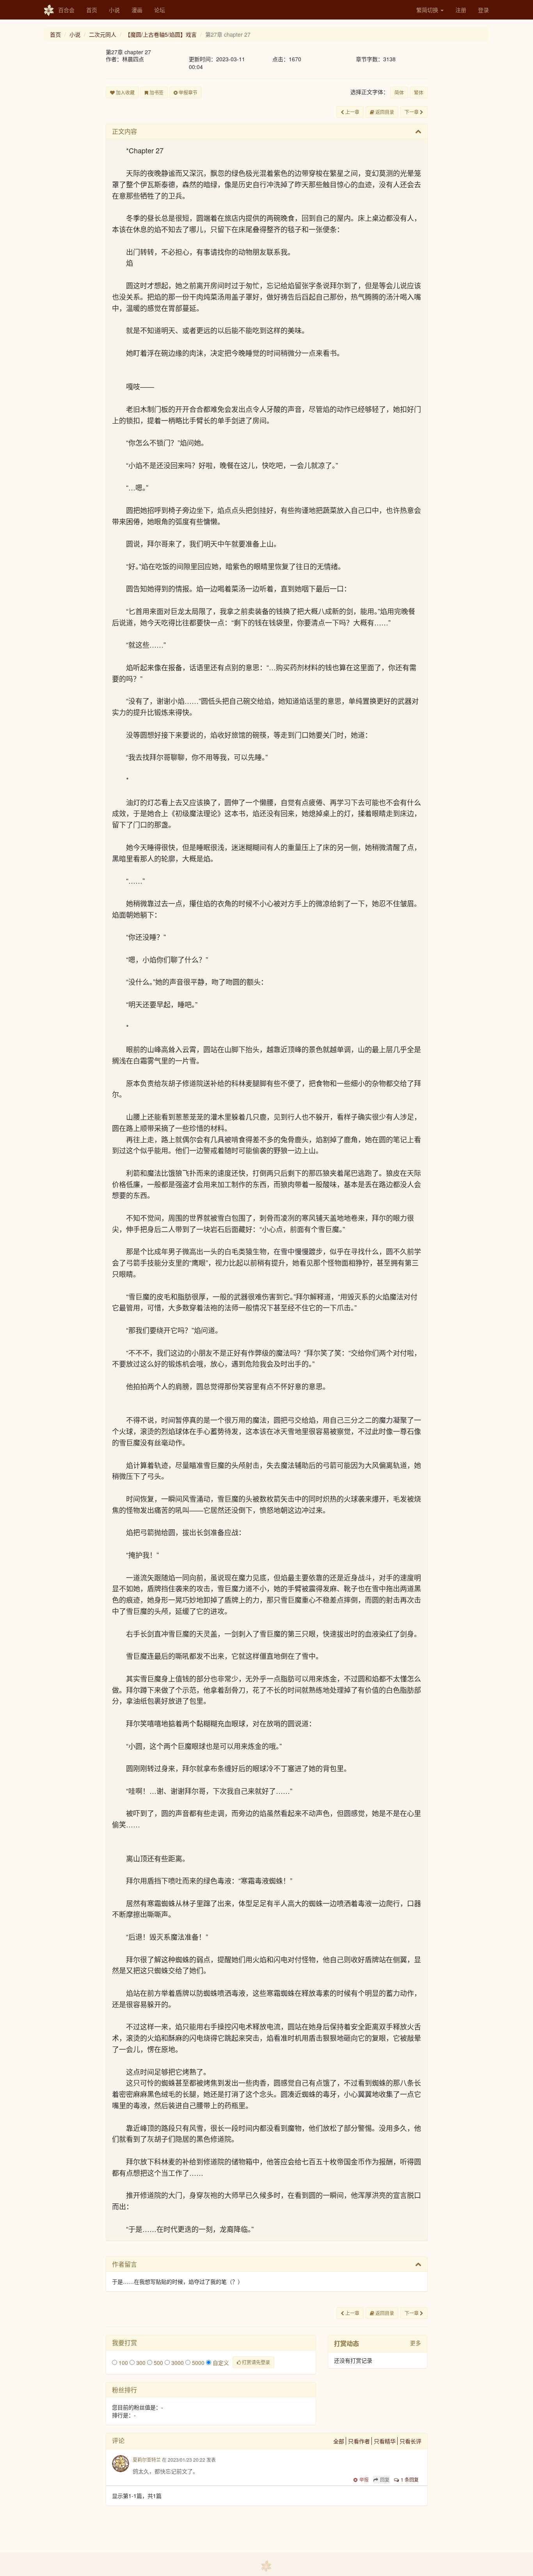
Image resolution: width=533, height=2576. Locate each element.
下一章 (412, 112)
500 (158, 2363)
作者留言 (124, 2264)
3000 (177, 2363)
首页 (92, 10)
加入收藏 (125, 92)
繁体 (419, 92)
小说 (114, 10)
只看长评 (410, 2441)
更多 (416, 2343)
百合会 (66, 10)
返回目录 (384, 112)
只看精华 (385, 2441)
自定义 (220, 2363)
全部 (339, 2441)
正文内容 (124, 131)
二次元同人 (103, 34)
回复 (385, 2479)
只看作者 (359, 2441)
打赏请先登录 (255, 2362)
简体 (399, 92)
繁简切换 (428, 10)
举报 (364, 2479)
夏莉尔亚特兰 (147, 2460)
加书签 (156, 92)
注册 (461, 10)
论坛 (160, 10)
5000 (197, 2363)
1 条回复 (410, 2479)
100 (123, 2363)
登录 (483, 10)
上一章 (352, 112)
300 (140, 2363)
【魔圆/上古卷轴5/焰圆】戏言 (161, 34)
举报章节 (187, 92)
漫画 (137, 10)
